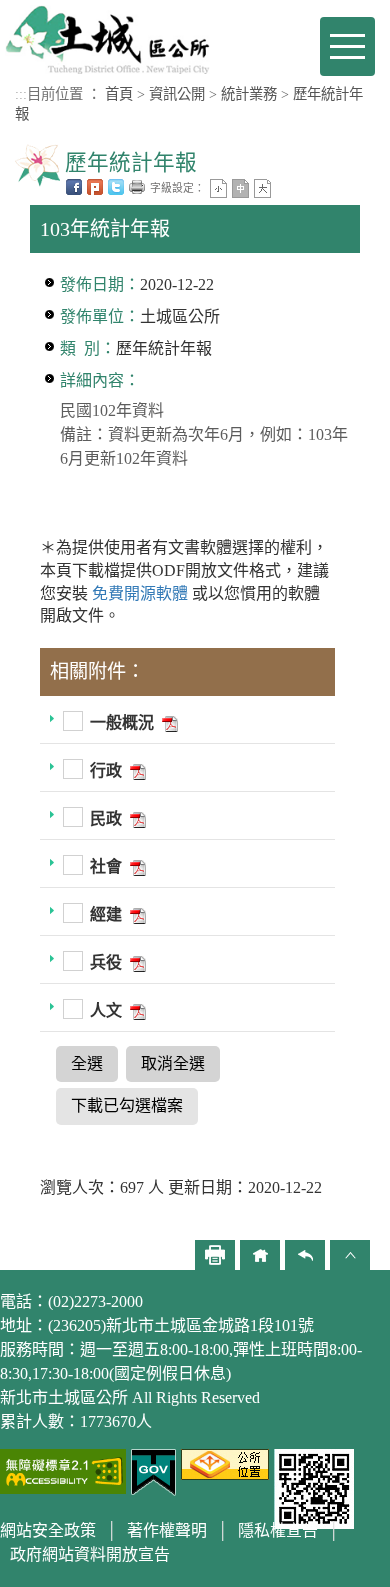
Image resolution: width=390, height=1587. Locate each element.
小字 (218, 188)
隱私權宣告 (278, 1530)
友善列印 (137, 187)
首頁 (119, 94)
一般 (240, 188)
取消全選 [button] (173, 1063)
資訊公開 (177, 94)
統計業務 (249, 94)
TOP (350, 1255)
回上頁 (305, 1255)
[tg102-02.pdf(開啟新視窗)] (136, 770)
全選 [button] (87, 1063)
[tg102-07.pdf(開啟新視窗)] (136, 1010)
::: (21, 94)
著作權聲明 (167, 1530)
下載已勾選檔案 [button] (127, 1105)
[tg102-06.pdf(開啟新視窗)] (136, 962)
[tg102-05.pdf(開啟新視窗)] (136, 914)
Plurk (95, 187)
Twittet (116, 187)
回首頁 (260, 1255)
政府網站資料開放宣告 (90, 1554)
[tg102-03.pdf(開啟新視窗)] (136, 818)
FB (74, 187)
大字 (262, 188)
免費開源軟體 (142, 593)
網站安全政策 (48, 1530)
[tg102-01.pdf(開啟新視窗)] (168, 722)
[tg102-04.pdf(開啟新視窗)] (136, 866)
